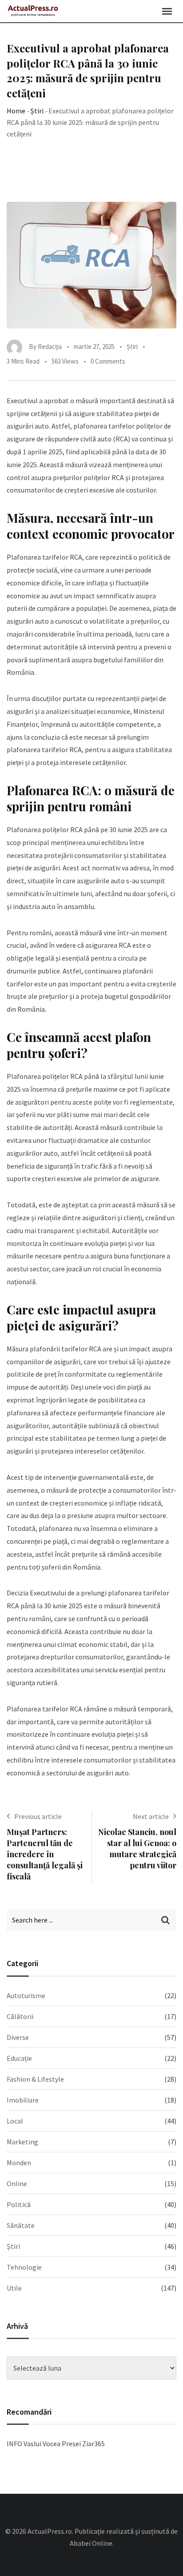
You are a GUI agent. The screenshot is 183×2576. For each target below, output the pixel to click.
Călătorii (20, 2016)
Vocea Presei (62, 2444)
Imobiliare (23, 2100)
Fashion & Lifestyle (35, 2079)
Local (15, 2121)
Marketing (22, 2142)
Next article (151, 1816)
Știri (37, 111)
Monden (19, 2163)
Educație (19, 2058)
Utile (14, 2288)
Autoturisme (26, 1995)
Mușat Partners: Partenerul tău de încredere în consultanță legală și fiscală (45, 1854)
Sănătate (21, 2225)
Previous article (38, 1816)
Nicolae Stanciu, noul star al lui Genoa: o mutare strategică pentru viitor (137, 1849)
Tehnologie (24, 2267)
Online (17, 2183)
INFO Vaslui (24, 2444)
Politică (19, 2204)
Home (16, 111)
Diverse (18, 2037)
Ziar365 (93, 2444)
